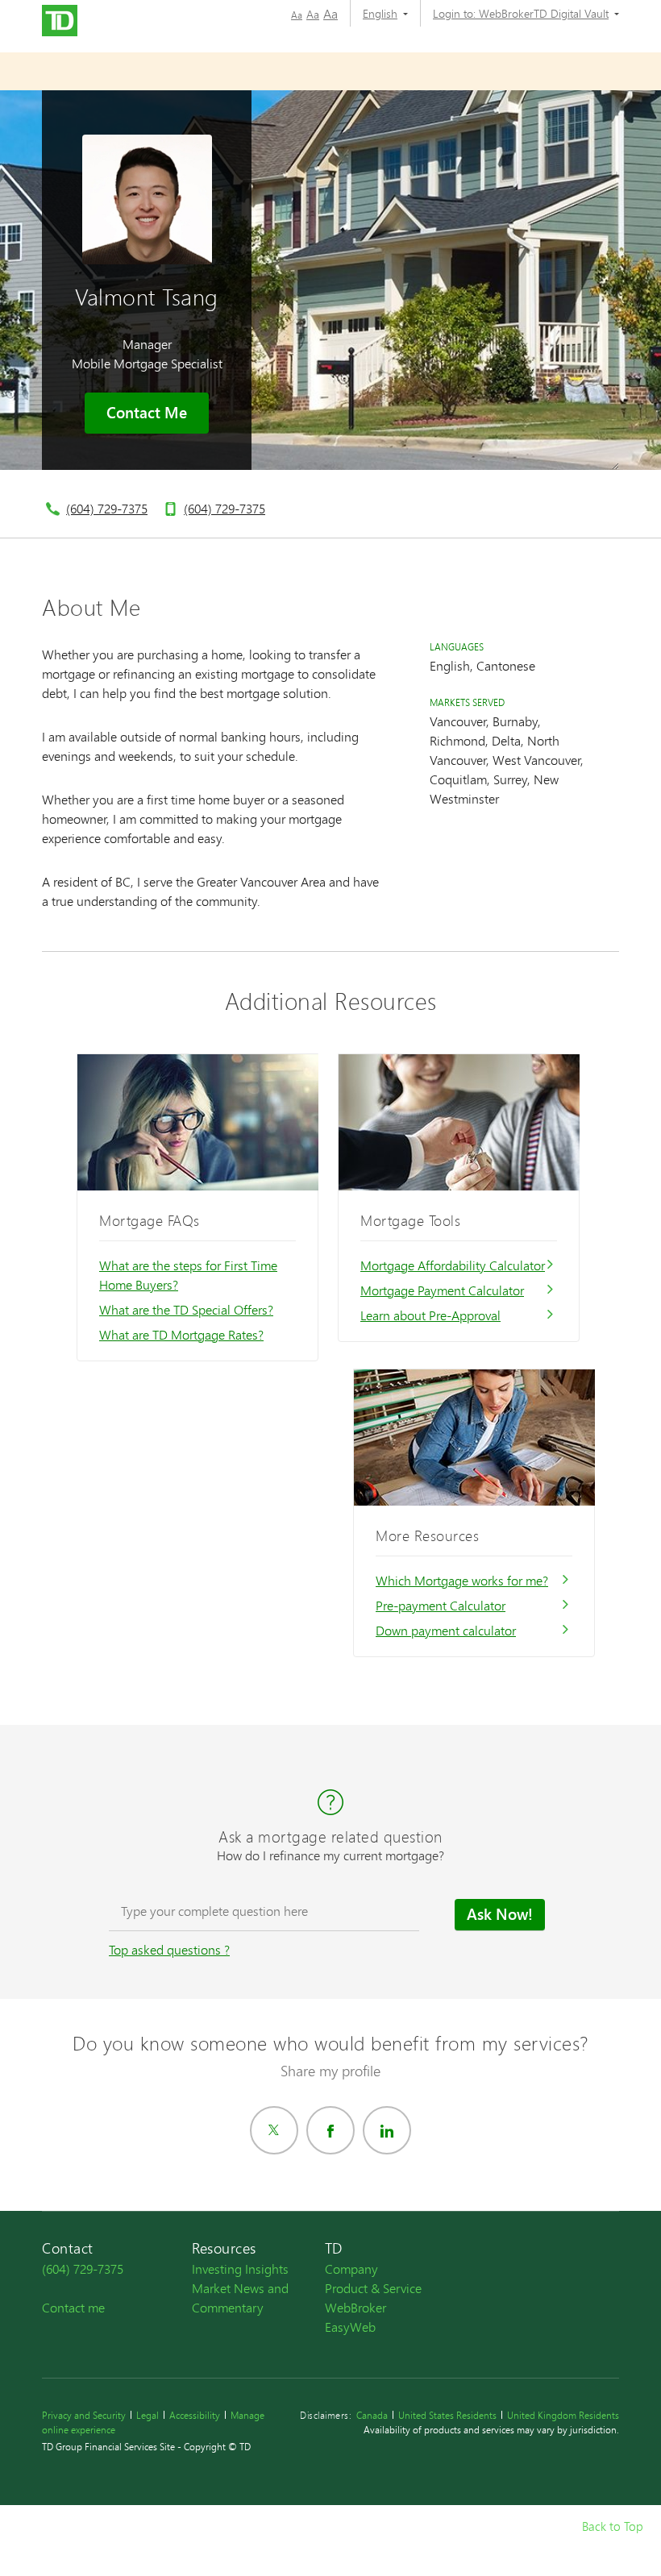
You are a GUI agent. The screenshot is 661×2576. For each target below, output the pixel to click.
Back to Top (612, 2526)
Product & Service (373, 2288)
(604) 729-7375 (107, 508)
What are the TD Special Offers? (186, 1309)
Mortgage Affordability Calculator (453, 1265)
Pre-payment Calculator (441, 1605)
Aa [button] (297, 15)
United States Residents (447, 2415)
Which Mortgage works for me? (462, 1580)
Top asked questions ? (169, 1949)
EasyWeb (350, 2327)
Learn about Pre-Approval (430, 1315)
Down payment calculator (446, 1630)
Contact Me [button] (147, 413)
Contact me (73, 2307)
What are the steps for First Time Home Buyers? (188, 1275)
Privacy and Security (84, 2415)
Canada (372, 2415)
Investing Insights (240, 2269)
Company (351, 2269)
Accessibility (195, 2415)
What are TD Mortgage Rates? (181, 1334)
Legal (148, 2415)
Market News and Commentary (240, 2298)
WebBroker (355, 2307)
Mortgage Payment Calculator (442, 1290)
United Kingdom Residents (563, 2415)
